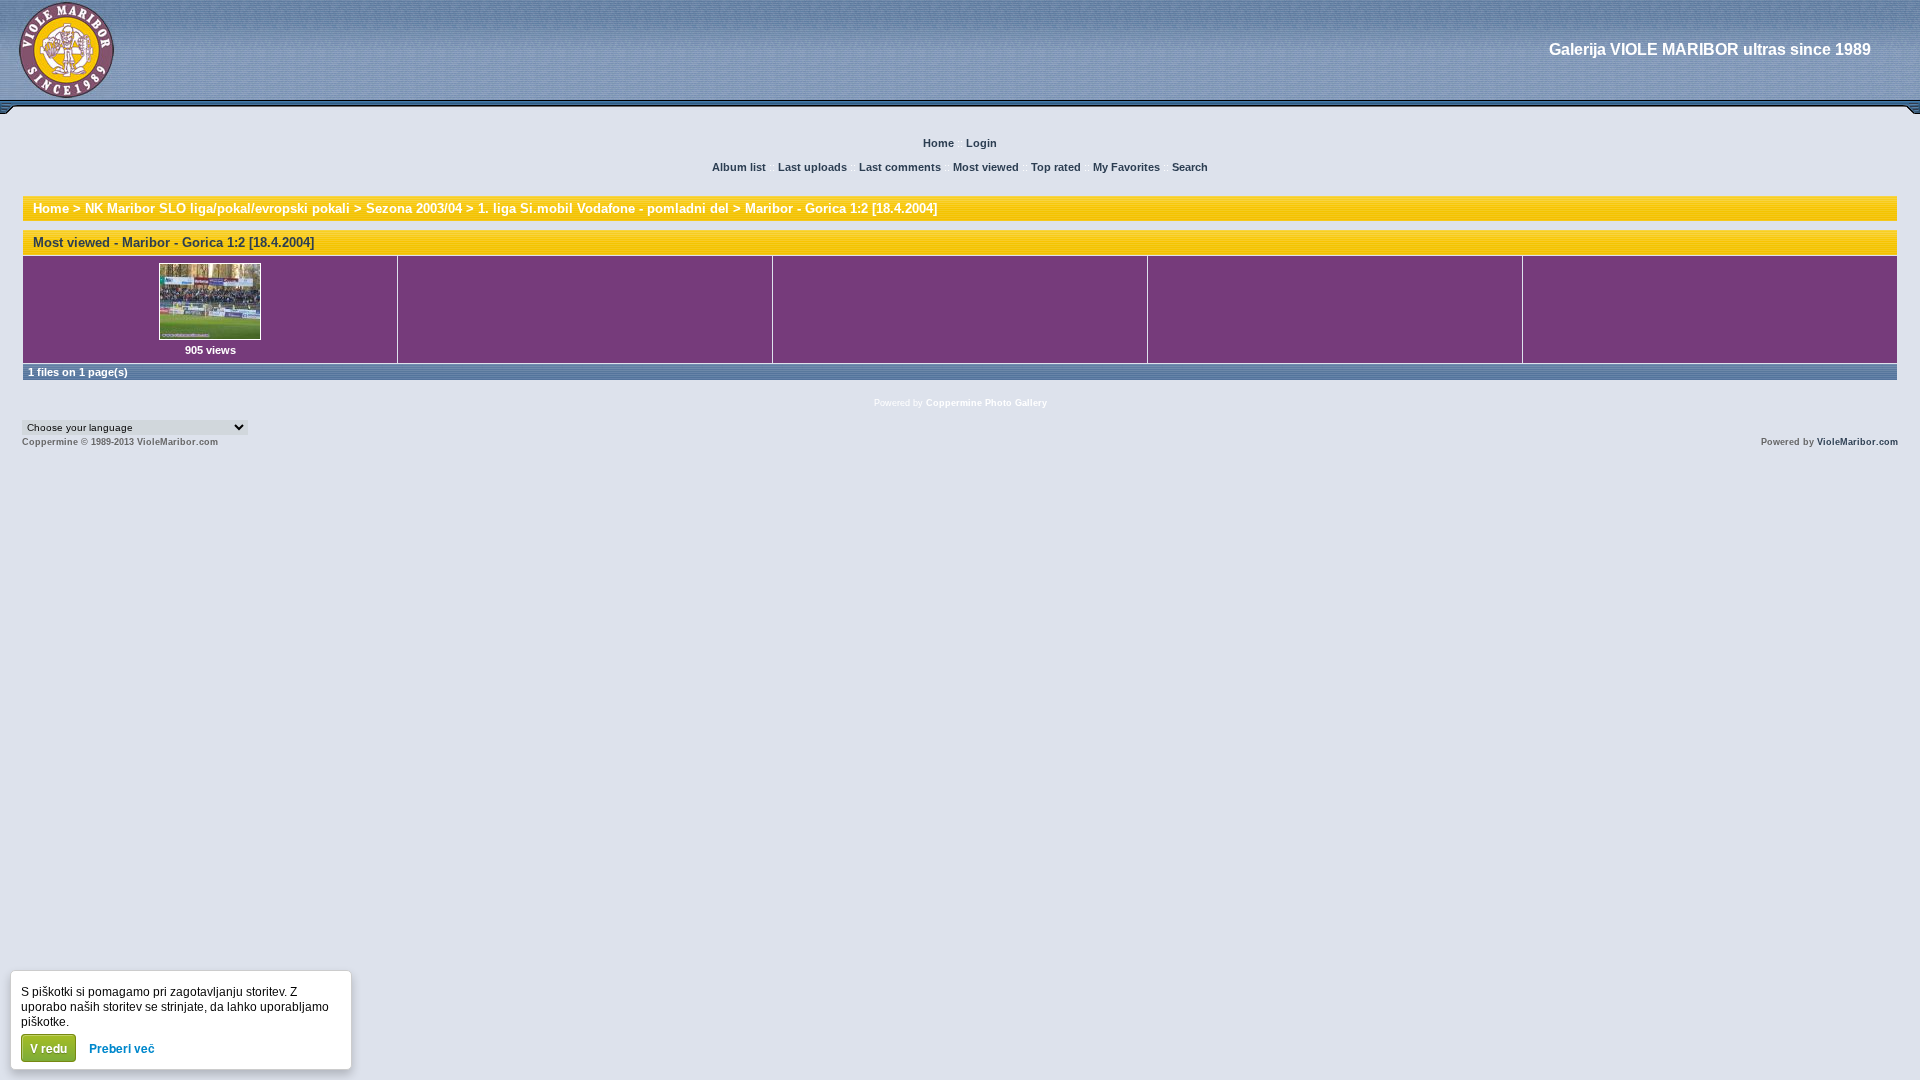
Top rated (1056, 167)
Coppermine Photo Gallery (986, 403)
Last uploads (812, 167)
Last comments (900, 167)
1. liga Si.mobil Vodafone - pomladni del (603, 208)
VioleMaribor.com (1857, 442)
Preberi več (122, 1048)
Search (1190, 167)
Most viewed (986, 167)
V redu (48, 1048)
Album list (739, 167)
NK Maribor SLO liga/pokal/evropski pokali (217, 208)
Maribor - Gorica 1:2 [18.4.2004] (841, 208)
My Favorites (1126, 167)
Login (981, 143)
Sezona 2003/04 (414, 208)
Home (938, 143)
